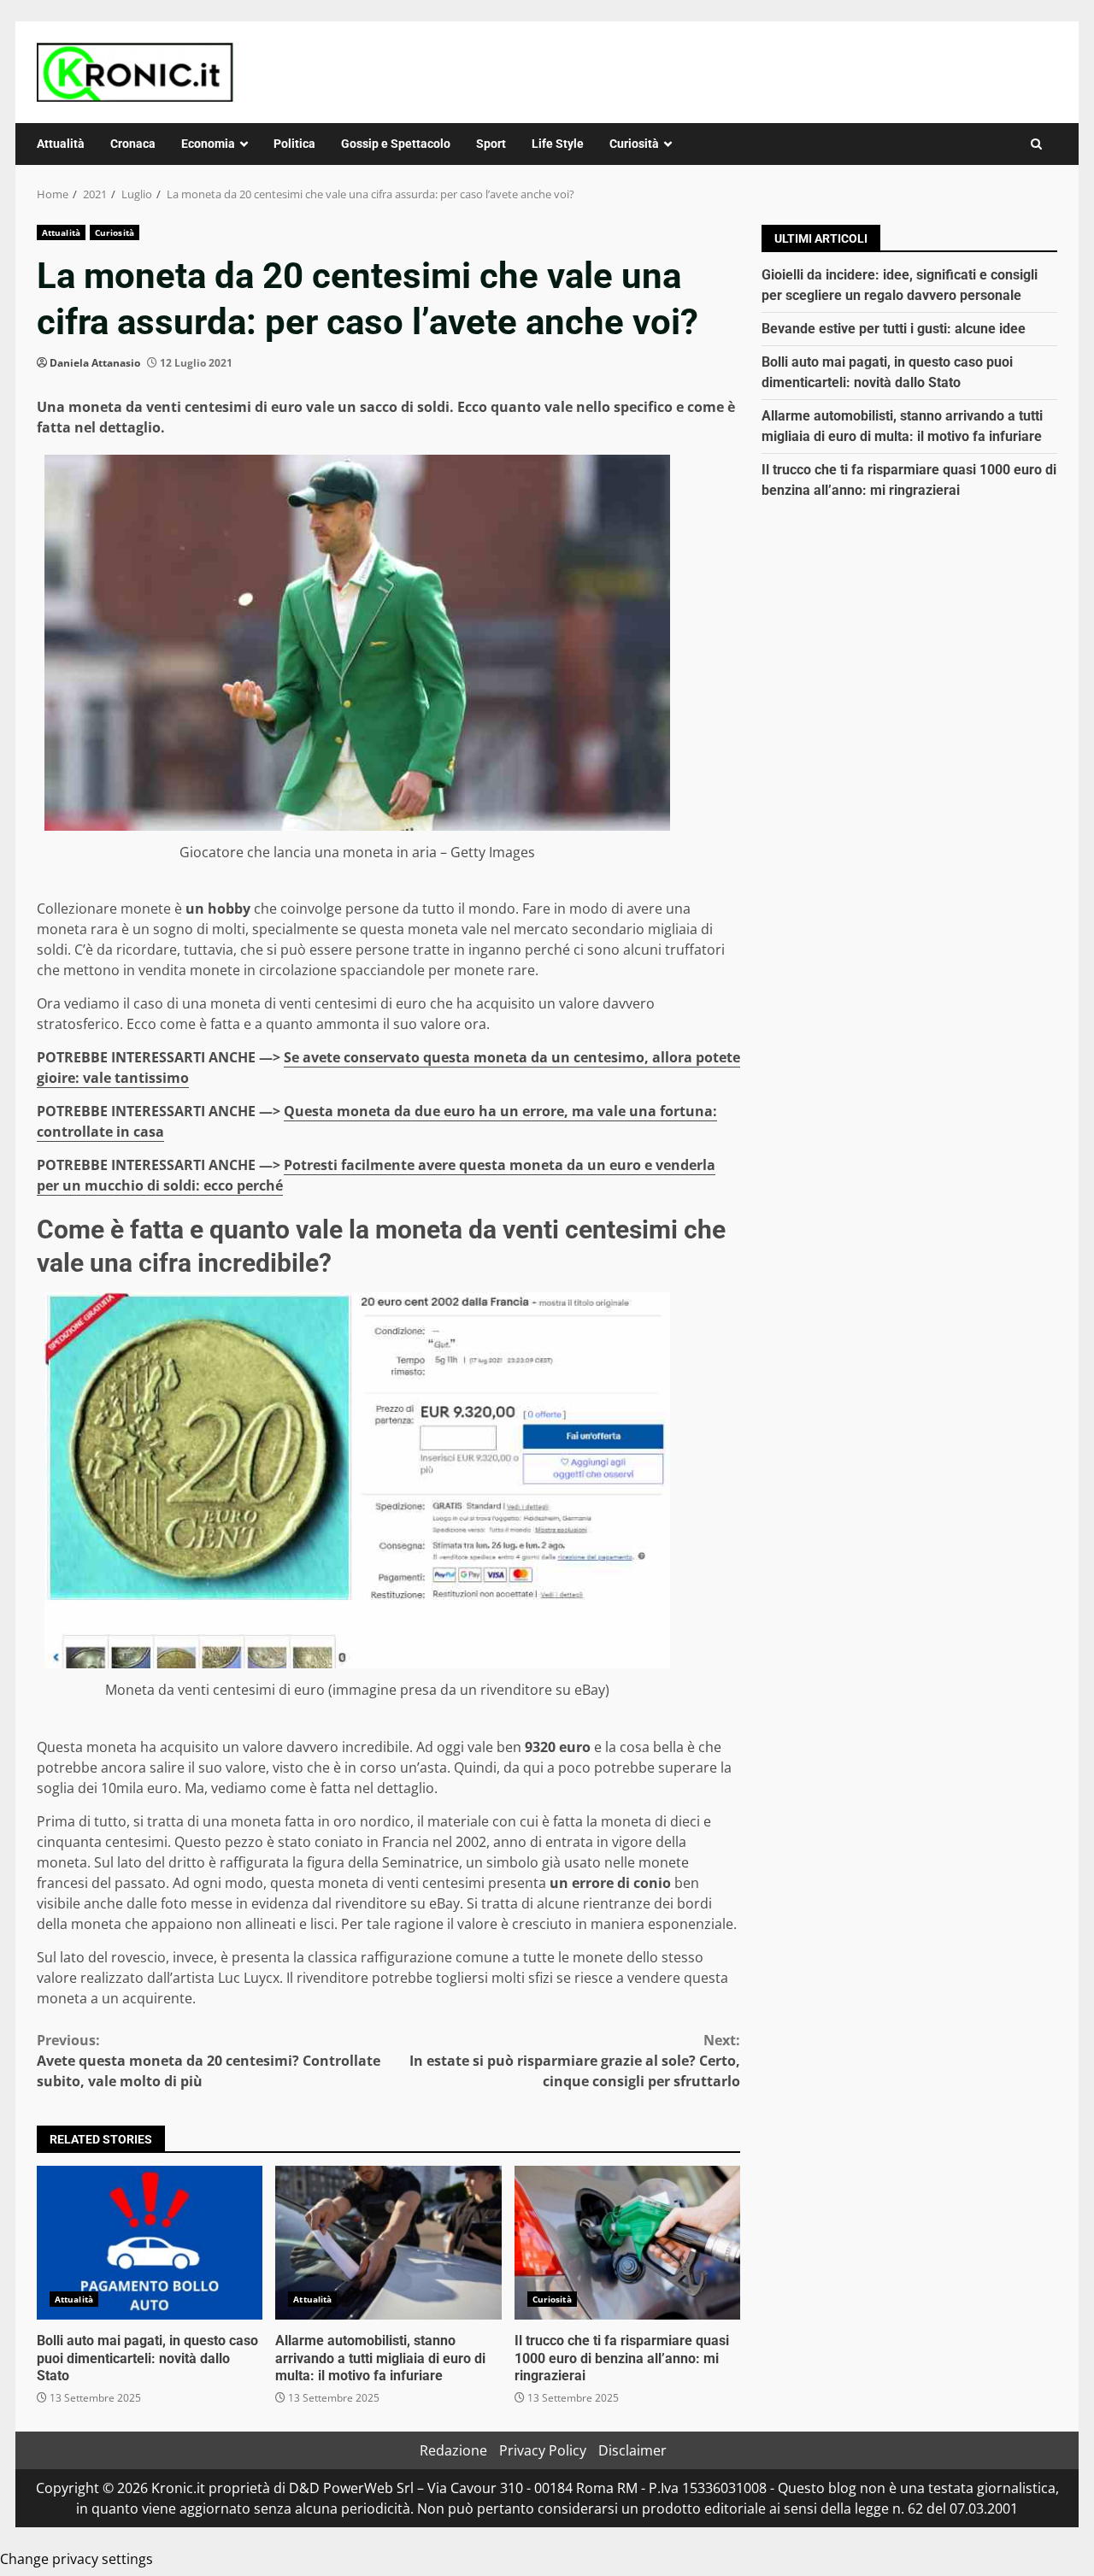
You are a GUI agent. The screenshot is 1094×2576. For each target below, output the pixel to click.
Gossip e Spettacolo (396, 144)
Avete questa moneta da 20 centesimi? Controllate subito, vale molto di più (209, 2061)
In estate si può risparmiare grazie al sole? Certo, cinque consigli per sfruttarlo (575, 2061)
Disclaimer (632, 2450)
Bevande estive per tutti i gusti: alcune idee (894, 329)
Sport (491, 144)
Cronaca (133, 144)
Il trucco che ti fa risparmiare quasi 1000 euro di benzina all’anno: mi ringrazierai (627, 2243)
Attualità (61, 144)
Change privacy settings (76, 2559)
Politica (294, 144)
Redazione (453, 2450)
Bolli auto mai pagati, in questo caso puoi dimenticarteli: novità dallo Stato (150, 2243)
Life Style (558, 144)
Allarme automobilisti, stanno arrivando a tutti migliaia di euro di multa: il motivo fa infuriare (388, 2243)
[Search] (1036, 144)
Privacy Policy (543, 2450)
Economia (208, 144)
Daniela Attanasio (95, 363)
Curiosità (634, 144)
